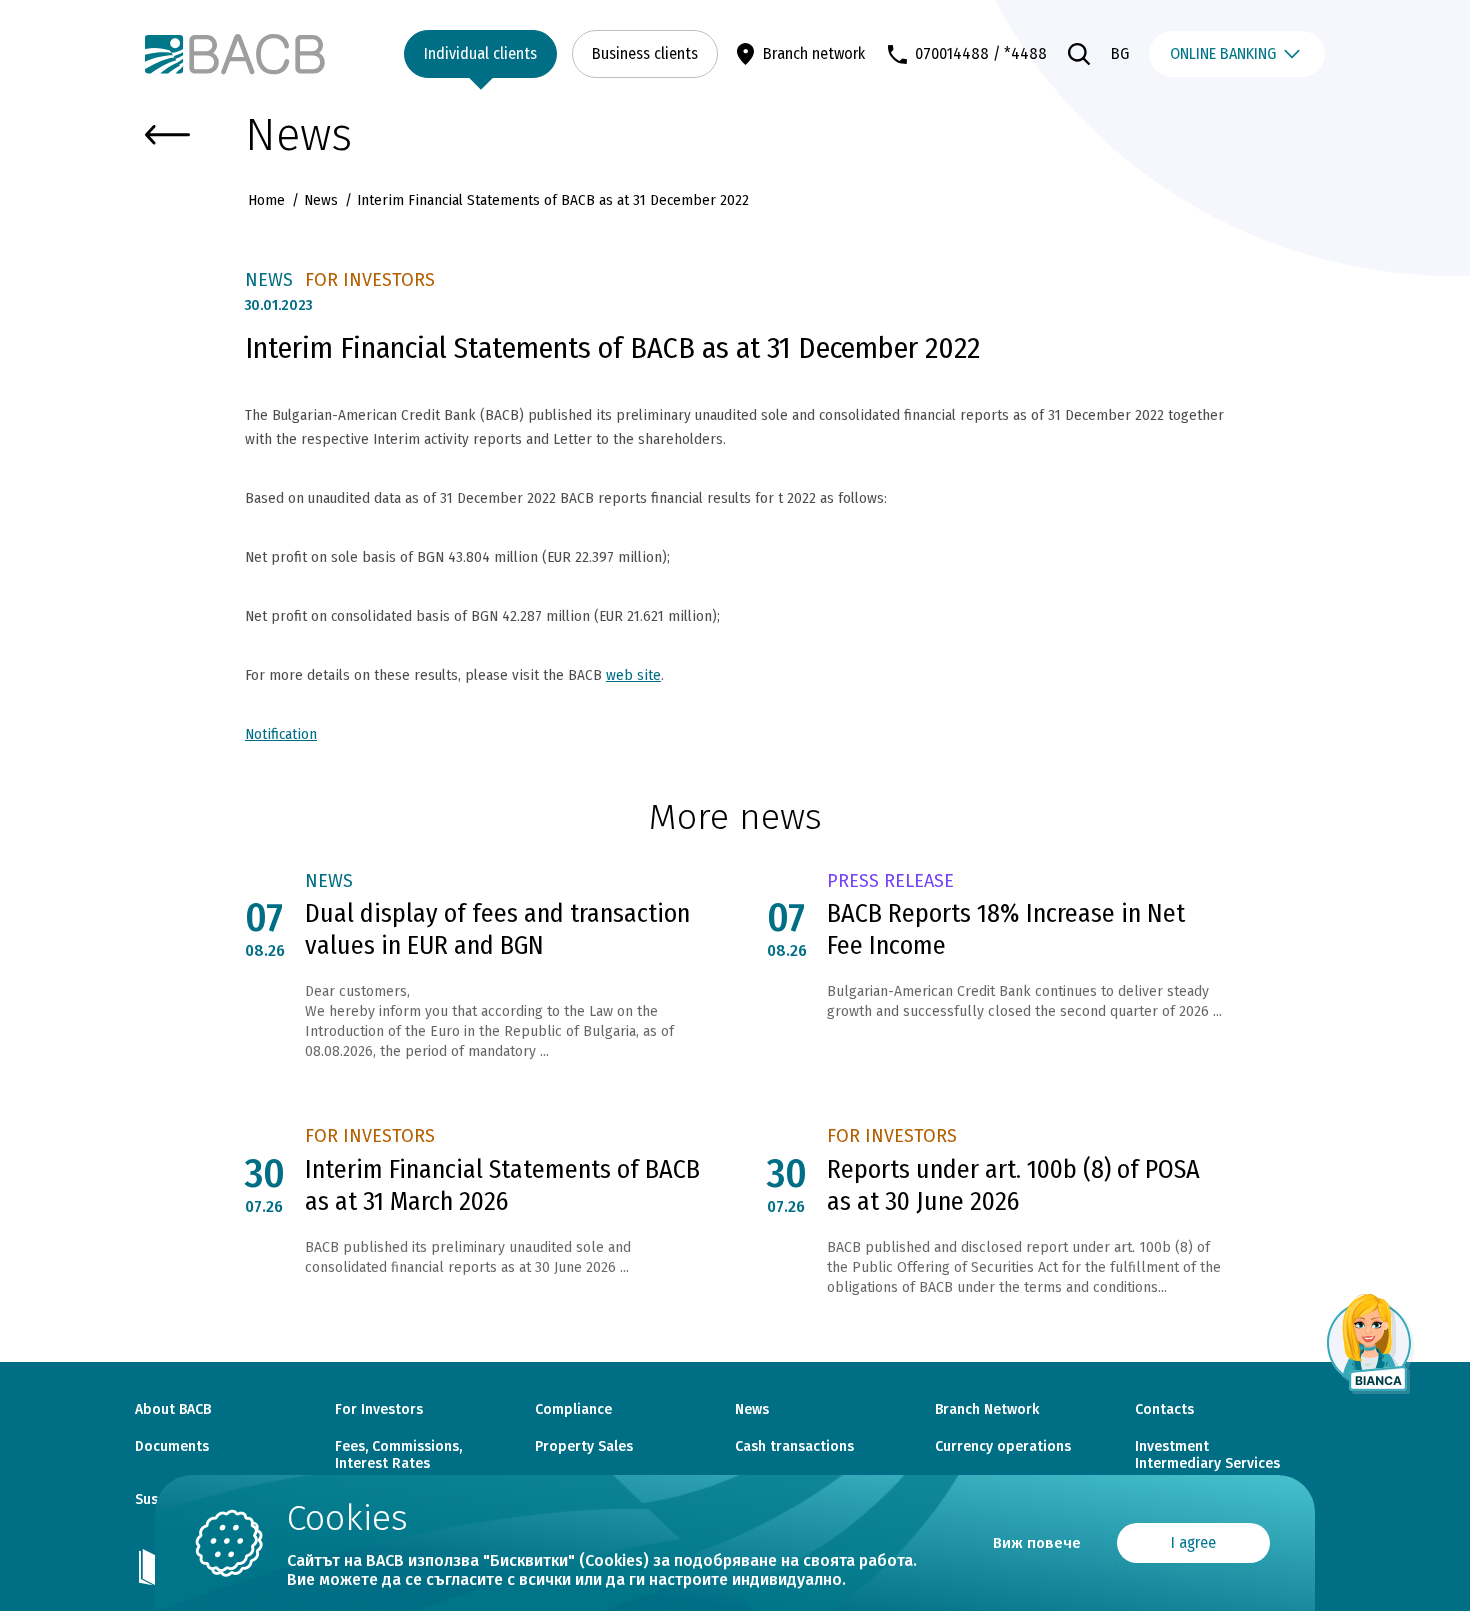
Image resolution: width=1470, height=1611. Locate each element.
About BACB (173, 1410)
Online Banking (1223, 53)
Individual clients (480, 53)
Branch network (814, 53)
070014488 (952, 53)
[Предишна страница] (167, 135)
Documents (172, 1447)
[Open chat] (1370, 1343)
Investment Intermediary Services (1207, 1455)
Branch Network (987, 1410)
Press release (890, 881)
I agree (1193, 1542)
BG (1120, 53)
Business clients (645, 53)
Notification (281, 734)
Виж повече (1037, 1543)
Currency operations (1003, 1447)
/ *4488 (1020, 53)
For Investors (379, 1410)
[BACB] (235, 54)
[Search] (1079, 54)
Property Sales (584, 1447)
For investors (370, 280)
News (321, 200)
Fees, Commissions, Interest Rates (398, 1455)
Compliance (573, 1410)
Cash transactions (794, 1447)
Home (268, 200)
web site (633, 675)
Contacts (1164, 1410)
